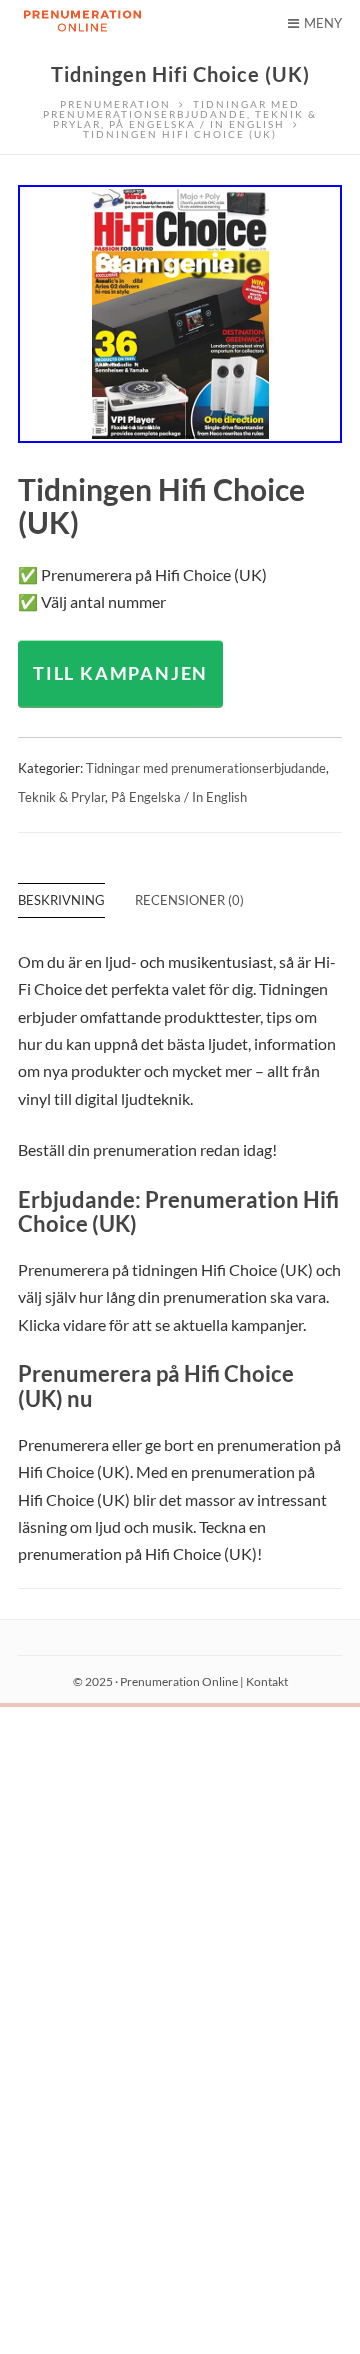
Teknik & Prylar (61, 797)
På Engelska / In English (179, 797)
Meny (323, 23)
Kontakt (267, 1681)
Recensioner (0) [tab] (189, 900)
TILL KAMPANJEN (120, 673)
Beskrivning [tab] (61, 900)
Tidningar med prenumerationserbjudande (206, 768)
